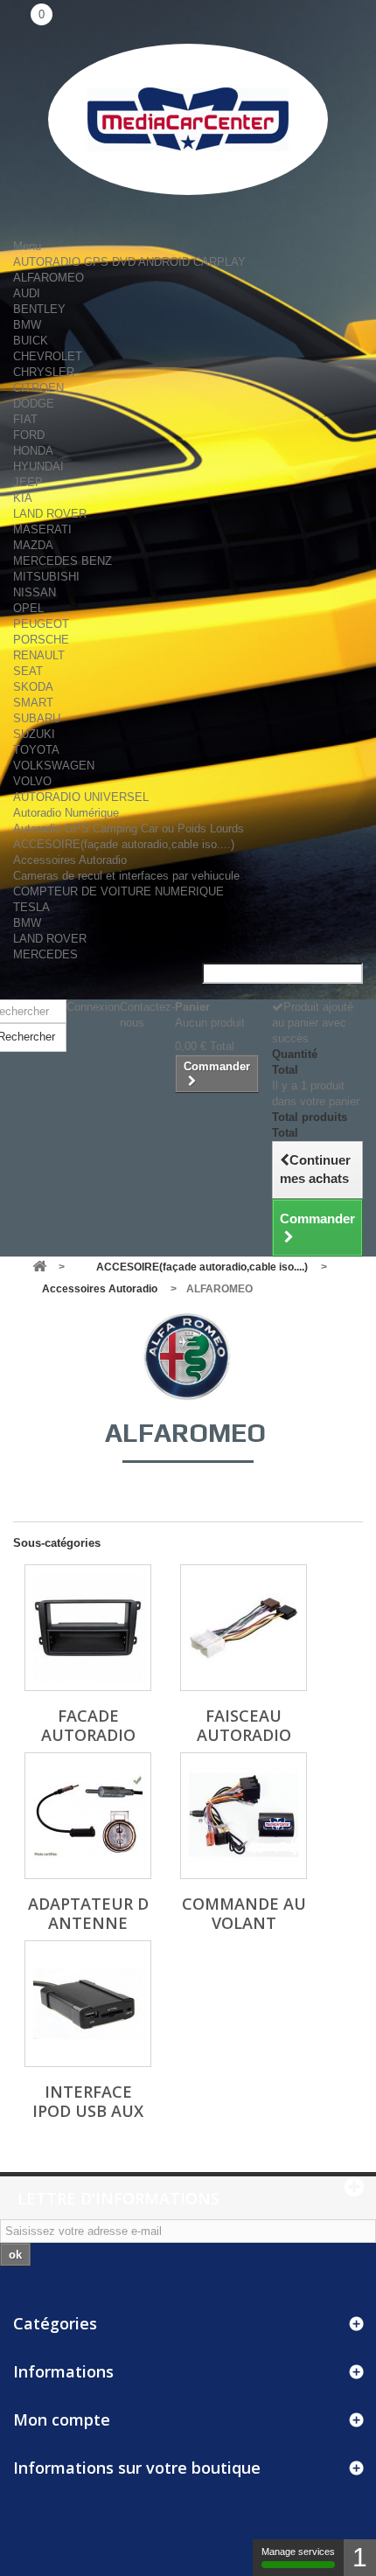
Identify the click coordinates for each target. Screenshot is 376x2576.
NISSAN (35, 592)
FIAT (25, 419)
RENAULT (39, 655)
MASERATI (42, 529)
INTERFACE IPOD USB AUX (88, 2101)
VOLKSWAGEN (54, 766)
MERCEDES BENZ (63, 561)
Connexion (93, 1007)
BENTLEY (39, 309)
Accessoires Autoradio (70, 860)
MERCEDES (45, 954)
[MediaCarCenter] (188, 119)
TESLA (31, 907)
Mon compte (62, 2419)
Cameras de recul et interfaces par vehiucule (126, 876)
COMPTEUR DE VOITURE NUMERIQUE (118, 891)
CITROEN (38, 388)
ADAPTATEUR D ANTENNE (88, 1913)
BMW (27, 325)
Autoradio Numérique (66, 813)
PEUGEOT (41, 624)
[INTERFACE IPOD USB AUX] (88, 2004)
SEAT (28, 671)
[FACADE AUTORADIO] (88, 1628)
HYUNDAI (38, 466)
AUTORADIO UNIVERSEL (81, 797)
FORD (29, 435)
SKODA (33, 687)
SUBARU (37, 718)
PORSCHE (41, 640)
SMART (33, 703)
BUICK (31, 341)
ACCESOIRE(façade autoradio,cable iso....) (124, 844)
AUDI (27, 293)
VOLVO (32, 781)
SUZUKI (34, 734)
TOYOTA (36, 750)
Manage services (298, 2552)
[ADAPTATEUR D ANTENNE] (88, 1816)
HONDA (33, 451)
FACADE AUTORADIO (88, 1725)
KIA (23, 498)
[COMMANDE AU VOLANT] (244, 1816)
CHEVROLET (48, 356)
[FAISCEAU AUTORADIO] (244, 1628)
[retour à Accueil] (39, 1267)
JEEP (28, 482)
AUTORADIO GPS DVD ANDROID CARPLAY (129, 262)
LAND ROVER (50, 514)
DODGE (34, 404)
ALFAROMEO (49, 278)
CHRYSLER (44, 372)
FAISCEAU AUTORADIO (244, 1725)
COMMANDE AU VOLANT (244, 1913)
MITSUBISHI (46, 577)
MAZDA (33, 545)
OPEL (28, 608)
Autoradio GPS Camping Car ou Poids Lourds (129, 828)
